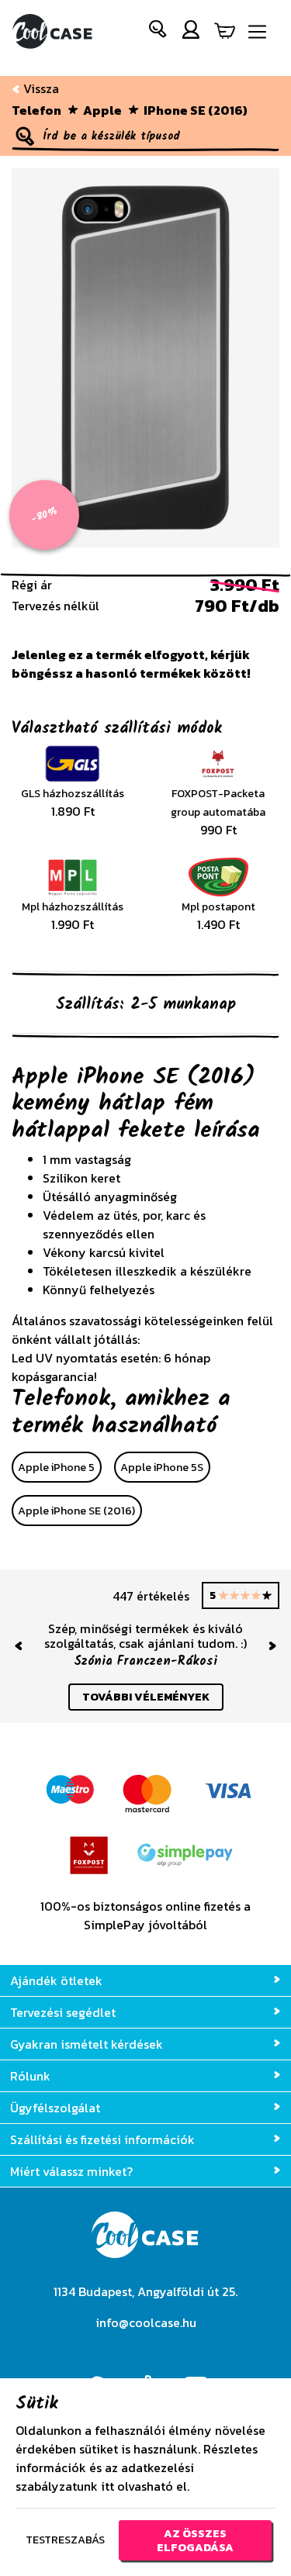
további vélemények (146, 1697)
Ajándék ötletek (56, 1980)
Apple (102, 110)
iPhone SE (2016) (196, 110)
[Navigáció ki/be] (257, 32)
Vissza (40, 88)
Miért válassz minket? (71, 2171)
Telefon (36, 110)
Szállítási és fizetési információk (102, 2139)
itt (107, 2486)
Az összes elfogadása (195, 2540)
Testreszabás (65, 2540)
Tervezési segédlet (63, 2012)
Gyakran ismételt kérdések (87, 2044)
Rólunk (30, 2076)
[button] (158, 32)
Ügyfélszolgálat (55, 2108)
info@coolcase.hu (146, 2322)
